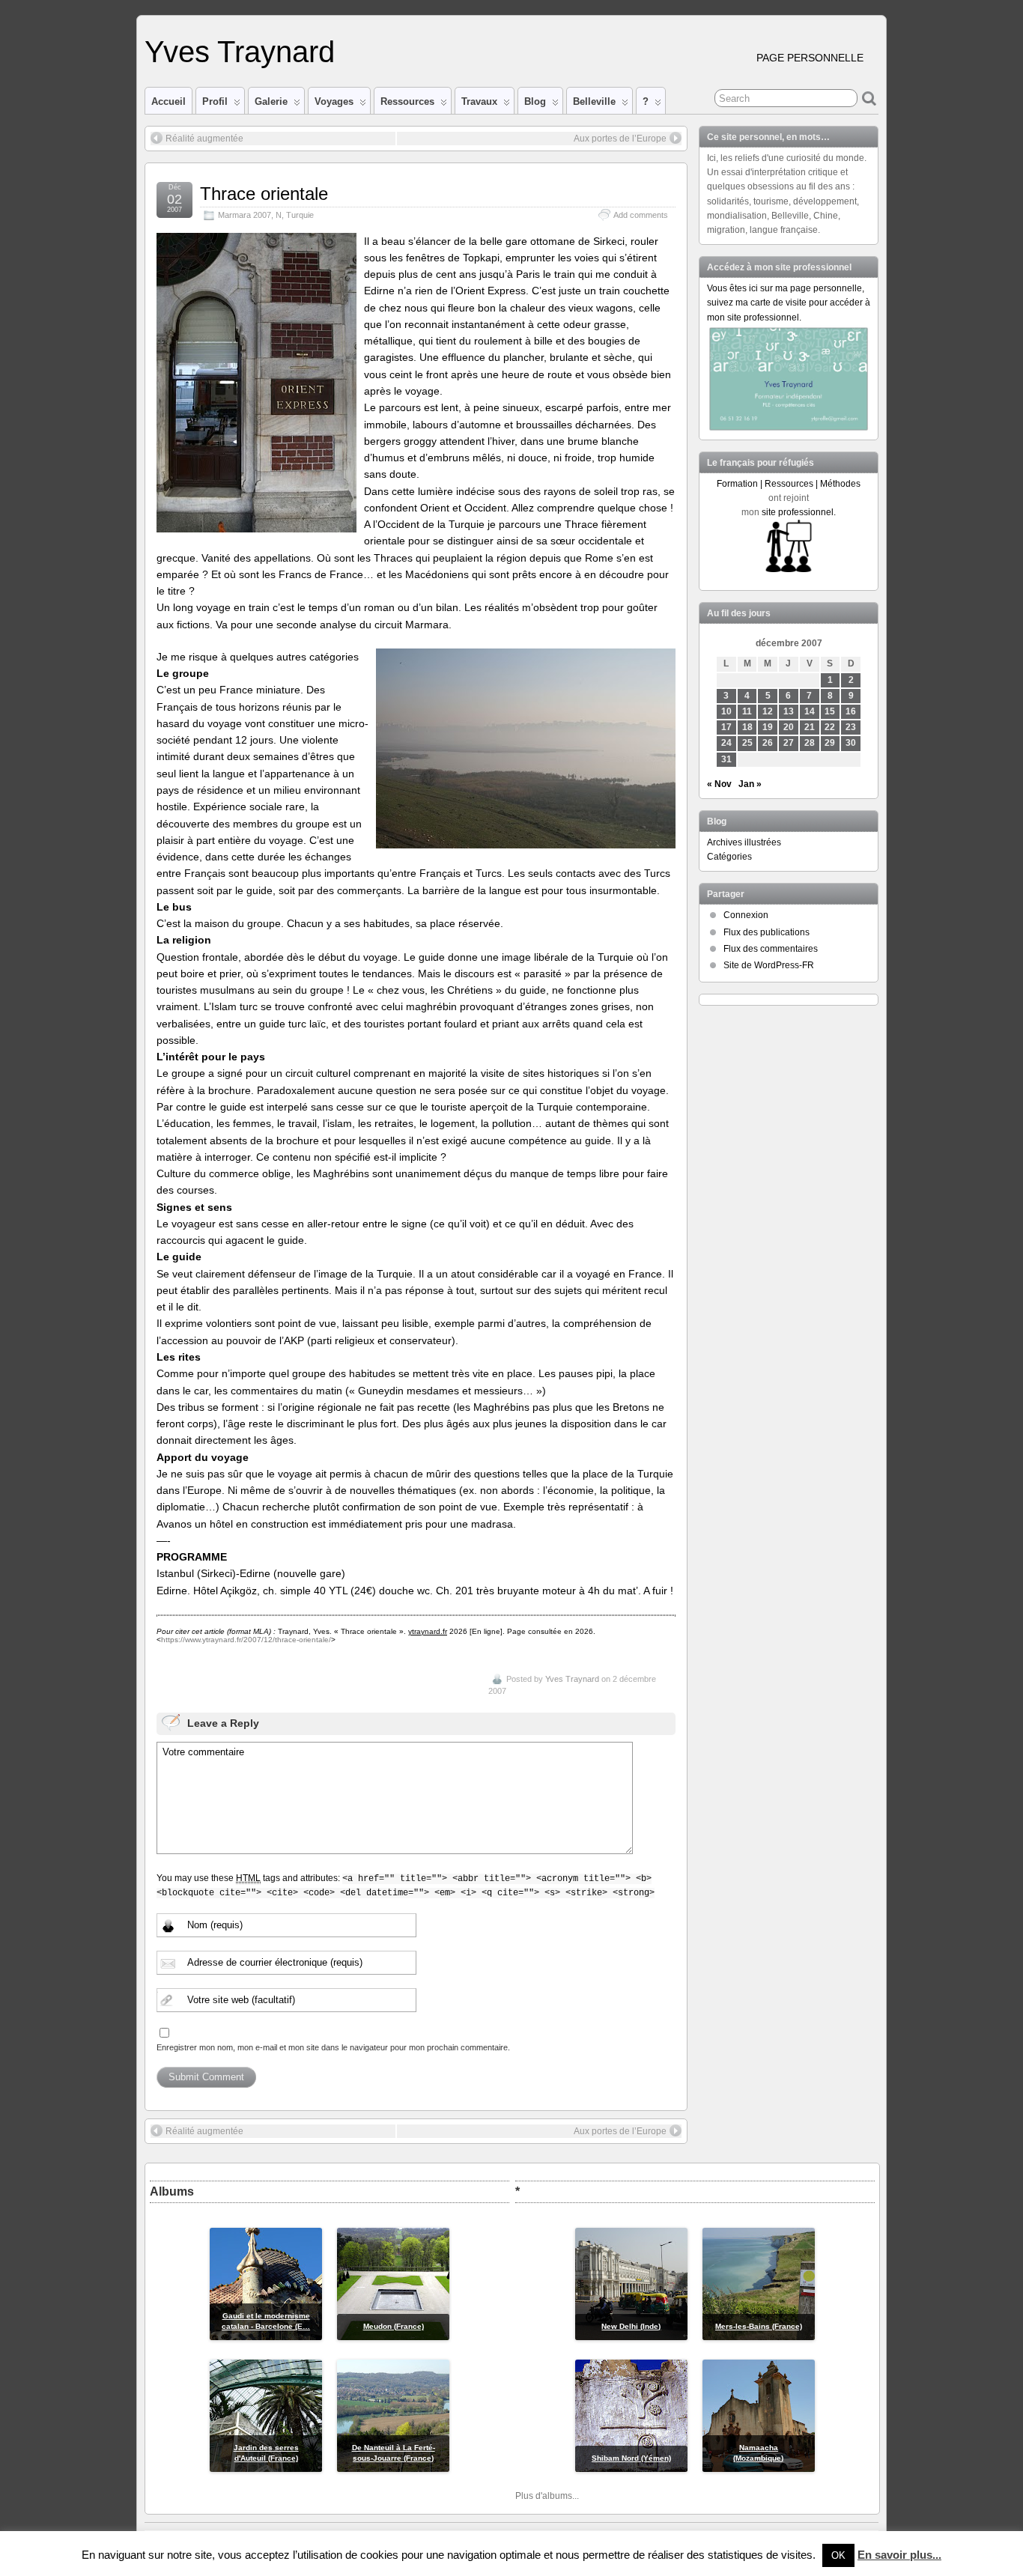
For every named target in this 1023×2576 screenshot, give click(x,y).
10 (726, 711)
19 (768, 727)
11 (747, 711)
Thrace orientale (264, 194)
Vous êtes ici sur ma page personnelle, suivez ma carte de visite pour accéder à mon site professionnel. (789, 303)
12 (768, 711)
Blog (535, 101)
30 (851, 743)
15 (830, 711)
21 (810, 727)
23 (851, 727)
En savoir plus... (899, 2555)
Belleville (594, 101)
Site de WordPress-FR (769, 965)
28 (810, 743)
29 (830, 743)
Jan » (750, 784)
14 (810, 711)
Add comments (641, 215)
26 (768, 743)
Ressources (407, 101)
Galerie (271, 101)
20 (789, 727)
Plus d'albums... (547, 2496)
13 (789, 711)
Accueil (169, 101)
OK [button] (838, 2555)
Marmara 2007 (245, 215)
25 (747, 743)
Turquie (300, 215)
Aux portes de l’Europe (620, 139)
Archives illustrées (744, 842)
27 (789, 743)
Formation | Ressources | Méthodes (789, 484)
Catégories (729, 857)
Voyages (334, 101)
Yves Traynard (240, 52)
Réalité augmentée (204, 139)
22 (830, 727)
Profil (215, 101)
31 (726, 759)
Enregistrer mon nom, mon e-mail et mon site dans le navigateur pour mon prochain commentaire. (333, 2047)
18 (747, 727)
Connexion (746, 915)
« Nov (719, 784)
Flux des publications (767, 932)
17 (726, 727)
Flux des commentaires (771, 949)
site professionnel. (799, 512)
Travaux (479, 101)
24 (726, 743)
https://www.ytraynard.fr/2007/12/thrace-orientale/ (246, 1640)
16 (851, 711)
